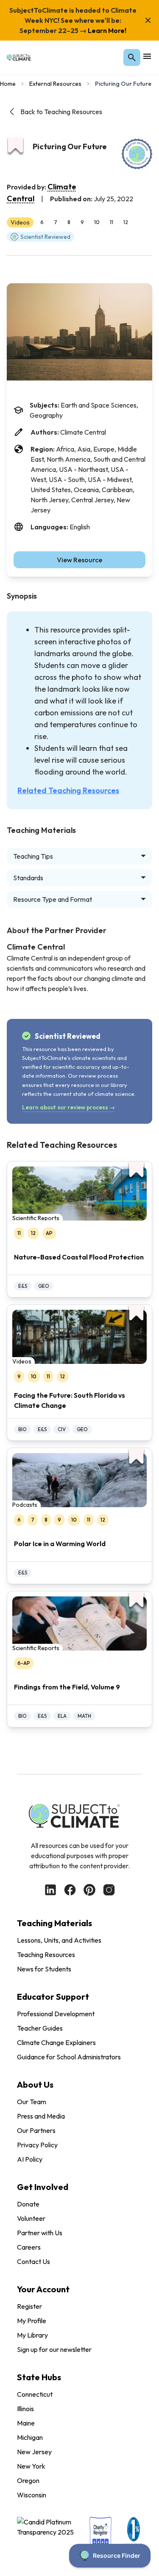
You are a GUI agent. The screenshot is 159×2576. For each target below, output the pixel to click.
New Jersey (34, 2452)
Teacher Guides (40, 2028)
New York (31, 2466)
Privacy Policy (37, 2145)
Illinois (25, 2409)
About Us (35, 2085)
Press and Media (41, 2116)
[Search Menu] (132, 57)
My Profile (32, 2321)
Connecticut (35, 2394)
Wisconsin (32, 2495)
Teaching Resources (46, 1955)
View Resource (79, 560)
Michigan (30, 2437)
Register (29, 2306)
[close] (148, 20)
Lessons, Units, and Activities (59, 1940)
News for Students (44, 1969)
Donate (28, 2204)
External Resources (55, 84)
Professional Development (56, 2014)
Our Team (32, 2102)
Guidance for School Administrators (69, 2057)
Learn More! (106, 30)
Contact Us (33, 2261)
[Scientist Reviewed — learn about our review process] (137, 154)
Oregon (28, 2480)
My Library (32, 2335)
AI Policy (30, 2159)
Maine (26, 2423)
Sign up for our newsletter (54, 2349)
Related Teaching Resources (68, 790)
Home (8, 84)
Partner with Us (40, 2233)
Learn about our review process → (68, 1107)
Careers (29, 2247)
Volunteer (31, 2218)
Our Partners (36, 2130)
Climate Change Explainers (56, 2042)
